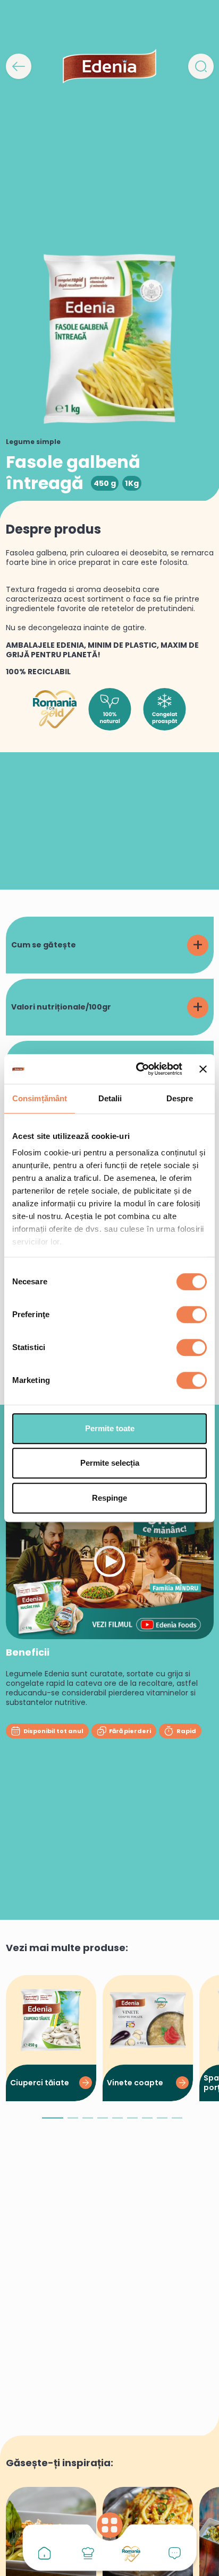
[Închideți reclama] (203, 1069)
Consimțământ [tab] (40, 1098)
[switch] (192, 1315)
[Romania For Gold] (131, 2554)
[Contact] (175, 2553)
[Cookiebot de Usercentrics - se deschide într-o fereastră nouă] (138, 1069)
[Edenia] (109, 66)
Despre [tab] (180, 1098)
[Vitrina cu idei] (88, 2553)
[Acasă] (45, 2553)
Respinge (109, 1498)
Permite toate (110, 1428)
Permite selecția (110, 1463)
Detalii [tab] (110, 1098)
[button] (53, 2122)
